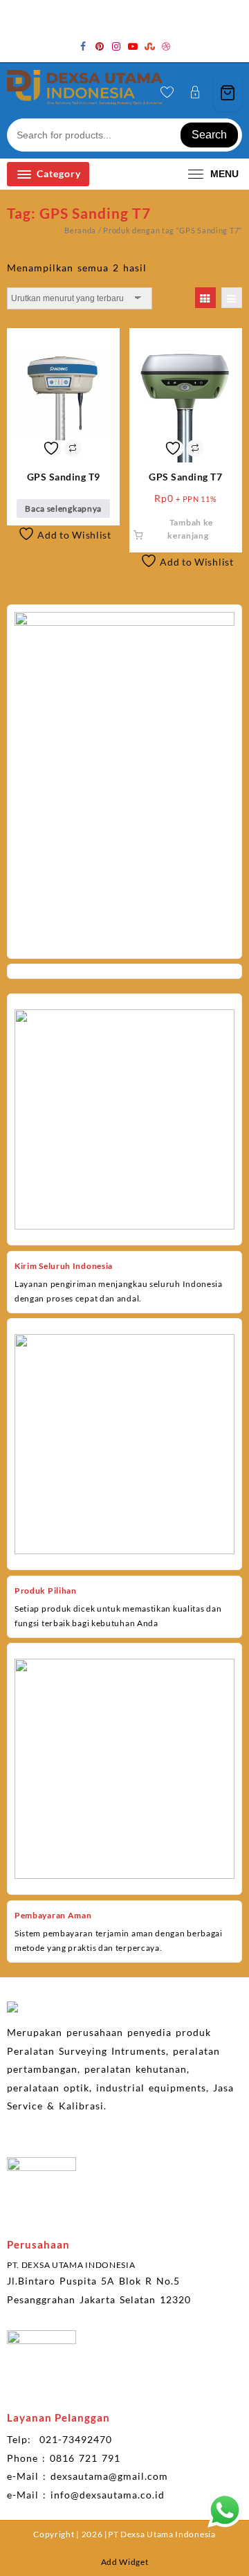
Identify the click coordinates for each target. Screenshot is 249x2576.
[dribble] (166, 46)
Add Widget (125, 2562)
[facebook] (83, 46)
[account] (195, 92)
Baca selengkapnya (63, 508)
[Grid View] (205, 298)
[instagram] (116, 46)
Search (209, 135)
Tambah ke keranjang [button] (190, 529)
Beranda (80, 230)
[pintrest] (100, 46)
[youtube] (133, 46)
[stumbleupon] (149, 46)
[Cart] (228, 92)
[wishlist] (167, 93)
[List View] (232, 298)
